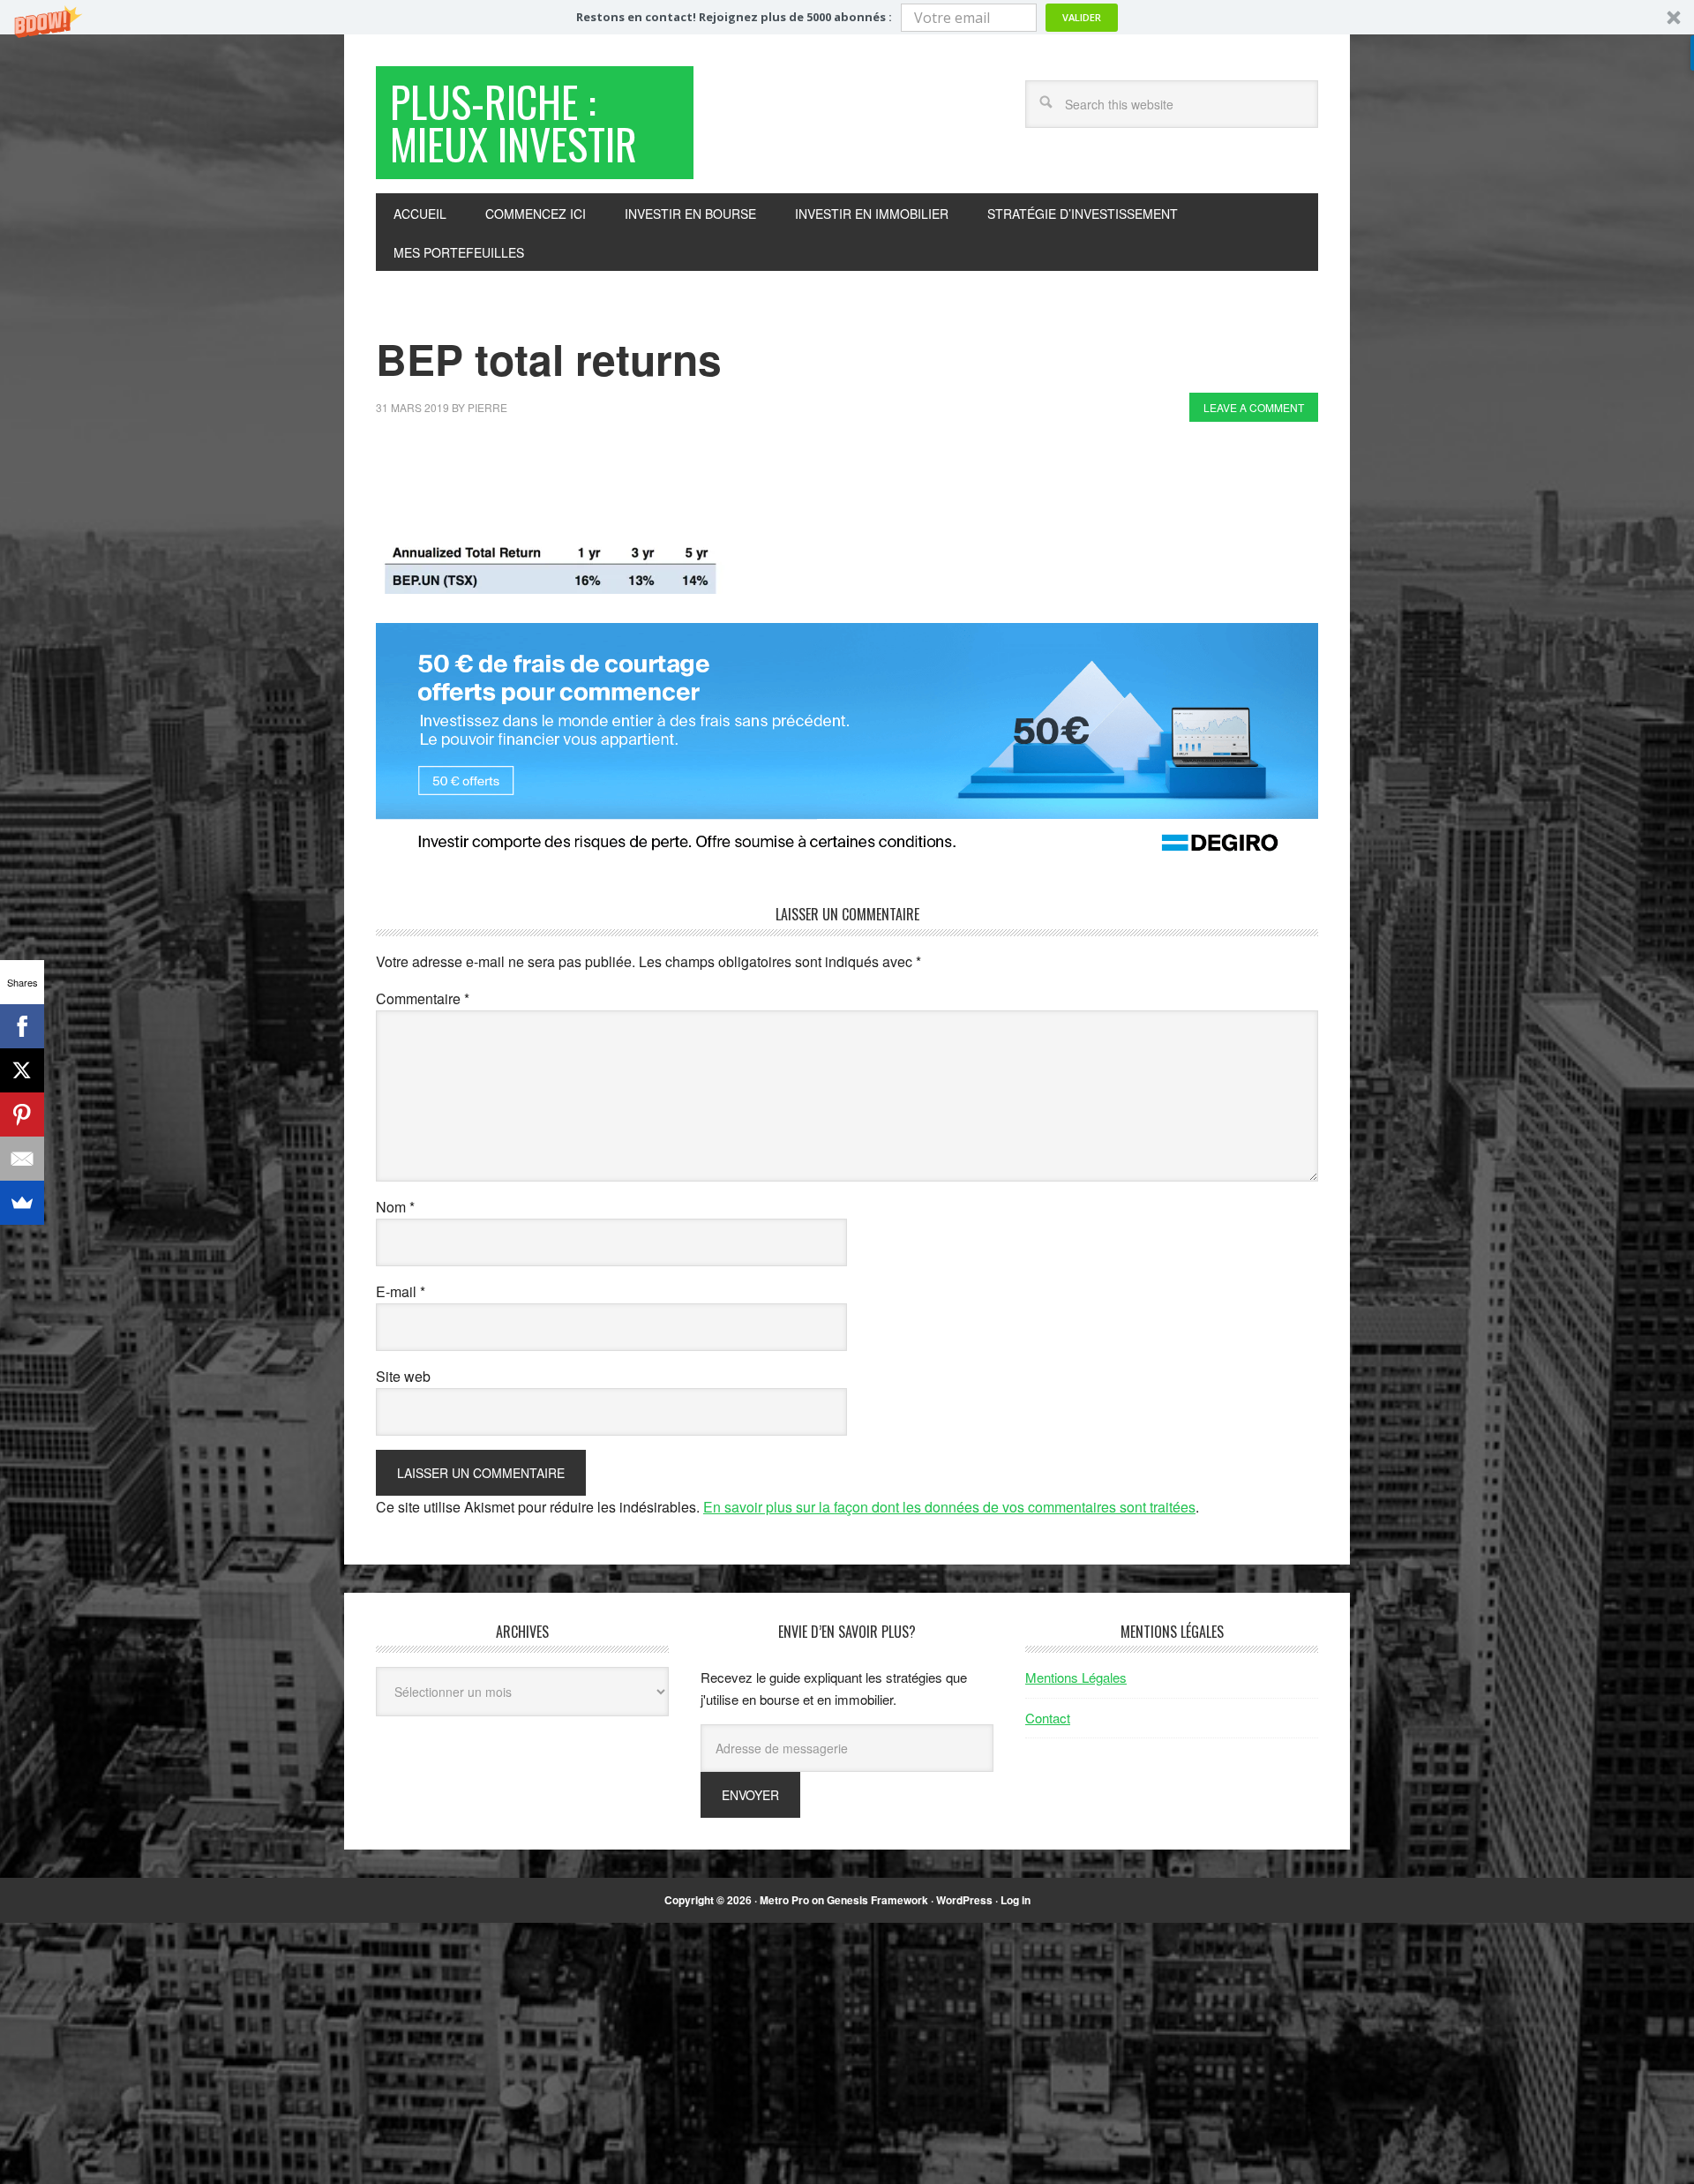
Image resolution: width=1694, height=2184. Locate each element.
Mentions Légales (1076, 1677)
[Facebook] (22, 1026)
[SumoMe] (22, 1203)
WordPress (964, 1900)
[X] (22, 1070)
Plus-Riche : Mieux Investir (513, 122)
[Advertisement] (697, 484)
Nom (395, 1207)
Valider (1082, 17)
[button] (847, 17)
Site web (403, 1376)
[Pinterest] (22, 1115)
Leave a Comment (1254, 407)
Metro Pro (784, 1900)
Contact (1048, 1718)
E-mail (401, 1291)
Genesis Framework (877, 1900)
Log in (1016, 1900)
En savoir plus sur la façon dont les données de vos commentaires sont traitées (949, 1507)
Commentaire (423, 998)
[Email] (22, 1159)
